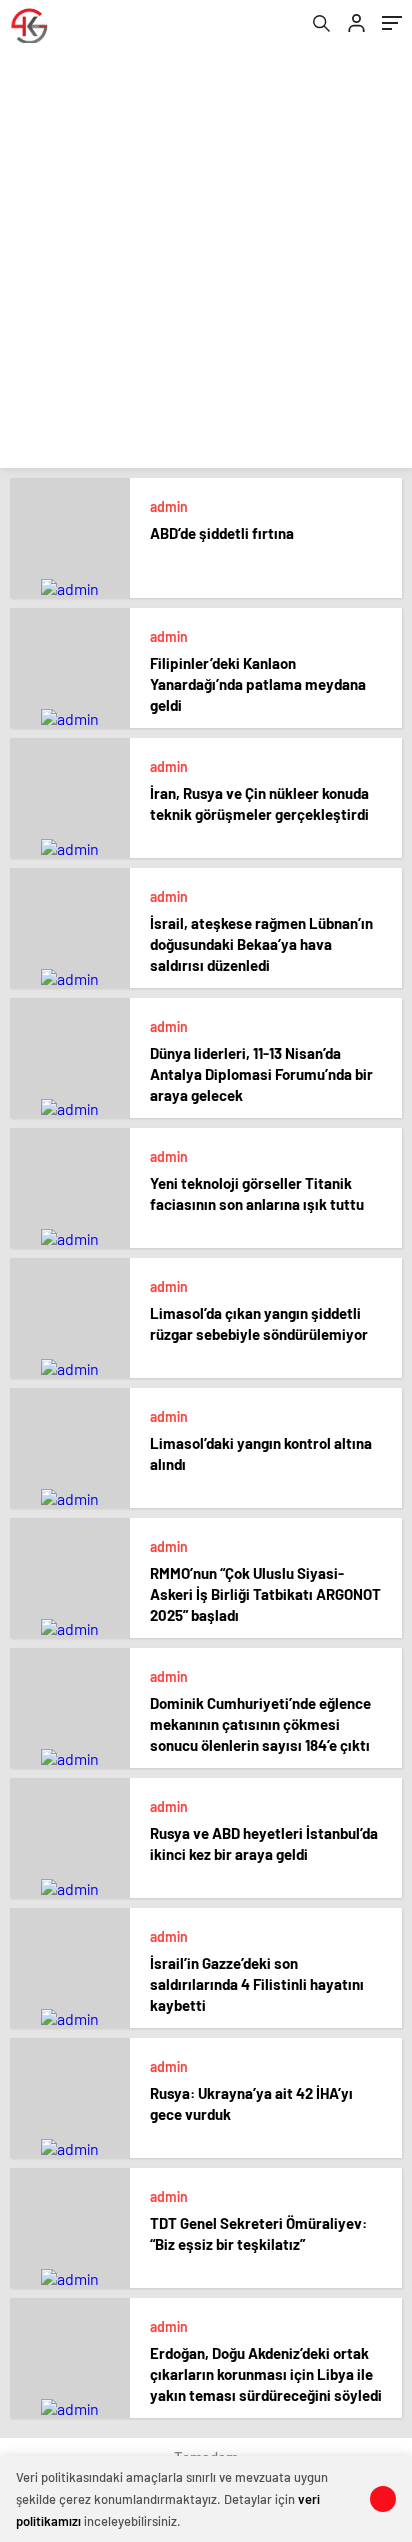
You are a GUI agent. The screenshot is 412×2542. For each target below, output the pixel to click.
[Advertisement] (206, 262)
